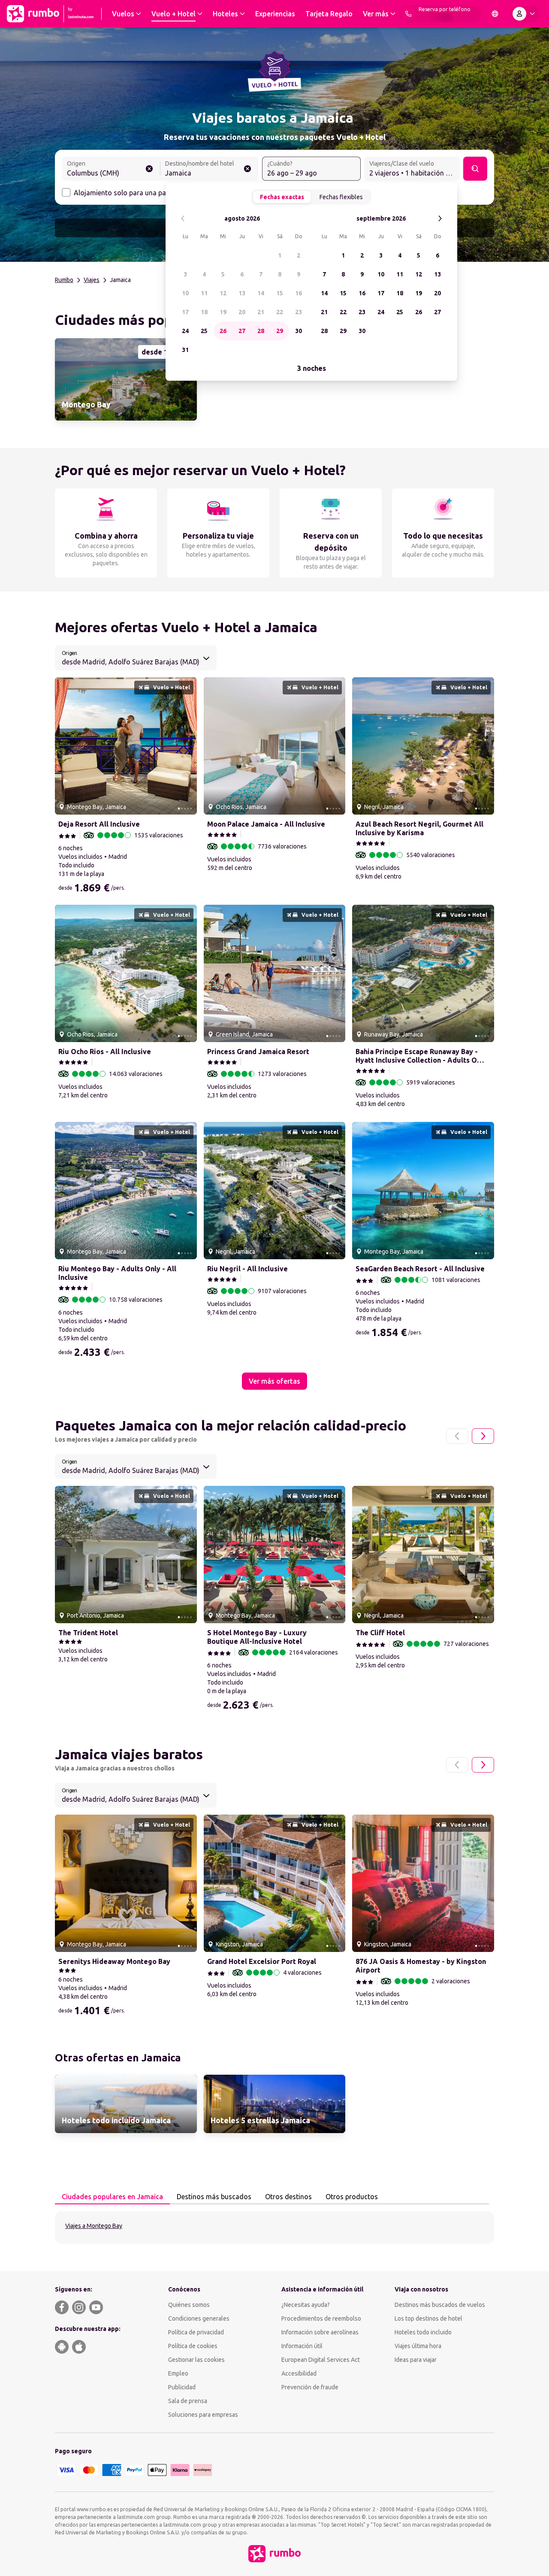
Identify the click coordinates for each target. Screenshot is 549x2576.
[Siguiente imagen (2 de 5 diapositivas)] (187, 746)
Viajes (92, 280)
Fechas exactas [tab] (282, 197)
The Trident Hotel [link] (88, 1633)
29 (280, 331)
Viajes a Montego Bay (94, 2226)
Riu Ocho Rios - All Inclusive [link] (105, 1052)
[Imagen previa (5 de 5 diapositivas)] (65, 746)
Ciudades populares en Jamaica (112, 2197)
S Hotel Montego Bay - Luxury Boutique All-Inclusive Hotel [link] (257, 1637)
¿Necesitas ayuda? (306, 2305)
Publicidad (182, 2387)
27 (242, 331)
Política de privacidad (196, 2332)
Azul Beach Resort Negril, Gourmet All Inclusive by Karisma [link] (419, 828)
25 (204, 331)
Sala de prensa (188, 2401)
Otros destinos (288, 2197)
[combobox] (111, 170)
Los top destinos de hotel (428, 2318)
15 (280, 293)
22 (280, 312)
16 (299, 293)
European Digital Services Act (321, 2360)
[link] (126, 379)
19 (223, 312)
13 (242, 293)
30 (299, 331)
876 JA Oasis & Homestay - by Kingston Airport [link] (421, 1966)
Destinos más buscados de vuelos (440, 2305)
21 (261, 312)
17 (185, 312)
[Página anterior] (457, 1436)
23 (299, 312)
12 (223, 293)
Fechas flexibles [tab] (341, 197)
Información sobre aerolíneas (320, 2332)
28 (261, 331)
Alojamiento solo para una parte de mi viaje (142, 193)
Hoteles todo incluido (423, 2332)
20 (242, 312)
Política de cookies (193, 2346)
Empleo (178, 2373)
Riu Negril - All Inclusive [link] (247, 1269)
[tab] (112, 2197)
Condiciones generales (199, 2318)
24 (185, 331)
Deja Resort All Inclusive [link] (99, 824)
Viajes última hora (418, 2346)
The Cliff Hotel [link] (380, 1633)
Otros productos (352, 2197)
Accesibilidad (299, 2373)
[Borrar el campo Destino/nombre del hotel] (247, 169)
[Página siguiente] (483, 1436)
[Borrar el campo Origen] (149, 169)
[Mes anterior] (183, 219)
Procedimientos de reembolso (321, 2318)
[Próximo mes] (440, 219)
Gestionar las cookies (196, 2360)
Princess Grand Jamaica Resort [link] (258, 1052)
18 (204, 312)
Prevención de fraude (310, 2387)
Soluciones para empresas (203, 2415)
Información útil (302, 2346)
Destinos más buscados (214, 2197)
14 (261, 293)
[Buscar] (475, 169)
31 (185, 350)
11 (204, 293)
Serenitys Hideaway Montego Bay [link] (114, 1961)
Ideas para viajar (416, 2360)
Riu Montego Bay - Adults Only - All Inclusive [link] (117, 1273)
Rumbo (64, 280)
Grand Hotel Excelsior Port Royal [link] (262, 1961)
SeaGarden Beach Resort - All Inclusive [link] (420, 1269)
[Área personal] (525, 14)
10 (185, 293)
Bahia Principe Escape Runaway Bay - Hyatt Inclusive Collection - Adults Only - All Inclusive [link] (421, 1056)
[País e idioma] (495, 14)
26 (223, 331)
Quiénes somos (189, 2305)
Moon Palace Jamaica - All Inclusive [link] (266, 824)
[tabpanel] (274, 2227)
